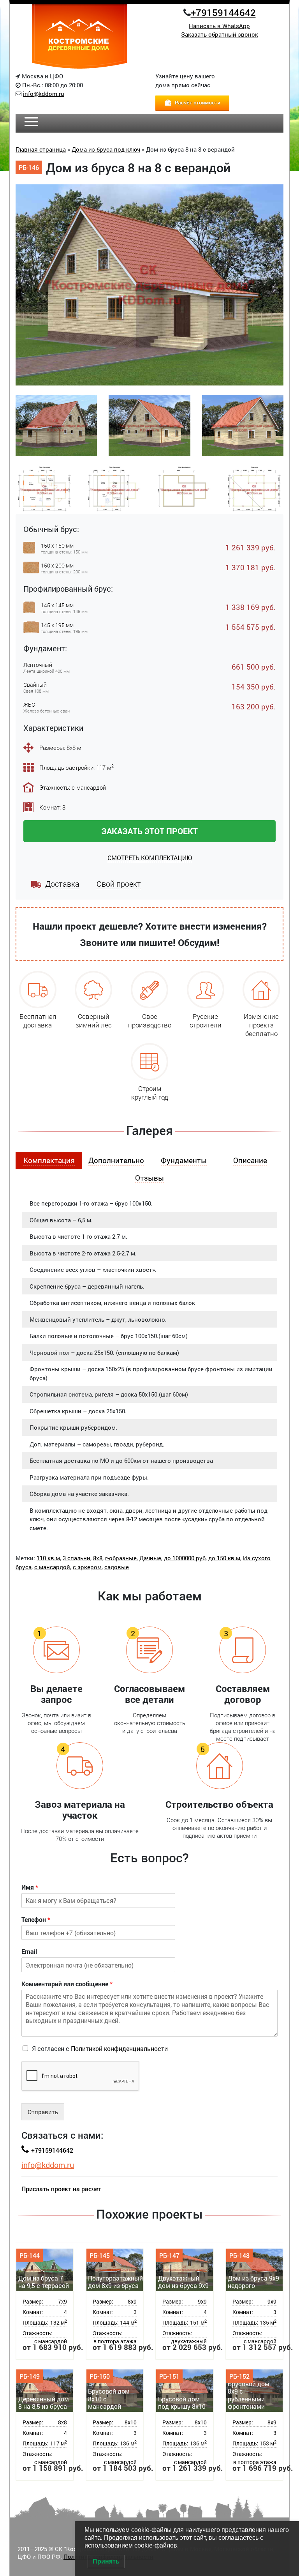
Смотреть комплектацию (150, 858)
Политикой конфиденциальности (119, 2048)
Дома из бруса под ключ (106, 149)
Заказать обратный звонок (220, 34)
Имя (30, 1887)
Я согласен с (100, 2048)
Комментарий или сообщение (67, 1984)
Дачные (150, 1558)
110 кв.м (48, 1558)
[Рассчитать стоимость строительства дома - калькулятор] (192, 102)
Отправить (43, 2112)
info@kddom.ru (44, 94)
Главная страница (41, 149)
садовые (117, 1567)
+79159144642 (223, 12)
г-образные (121, 1558)
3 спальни (77, 1558)
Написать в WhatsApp (219, 26)
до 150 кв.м (224, 1558)
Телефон (36, 1920)
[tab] (49, 1161)
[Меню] (31, 123)
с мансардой (52, 1567)
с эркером (87, 1567)
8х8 (98, 1558)
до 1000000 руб (185, 1558)
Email (29, 1952)
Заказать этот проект (149, 831)
